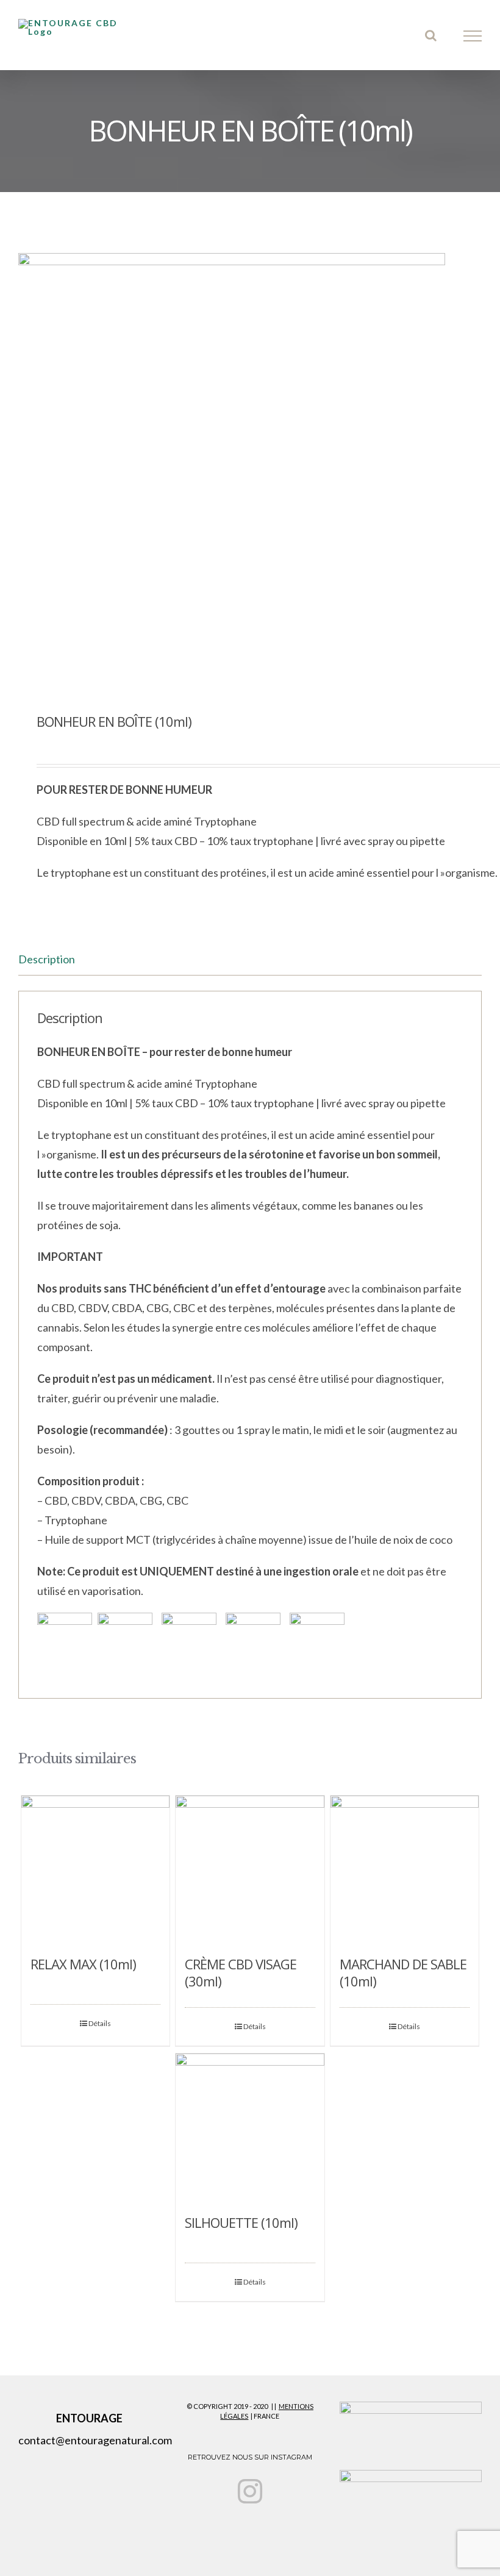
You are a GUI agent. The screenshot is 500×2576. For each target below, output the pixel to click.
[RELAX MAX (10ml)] (95, 1870)
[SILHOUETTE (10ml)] (250, 2128)
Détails (100, 2023)
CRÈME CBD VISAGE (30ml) (241, 1972)
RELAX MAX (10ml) (83, 1964)
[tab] (250, 959)
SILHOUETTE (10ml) (241, 2222)
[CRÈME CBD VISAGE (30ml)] (250, 1870)
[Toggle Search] (431, 35)
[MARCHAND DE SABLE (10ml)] (405, 1870)
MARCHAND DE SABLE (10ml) (403, 1972)
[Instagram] (250, 2491)
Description (47, 959)
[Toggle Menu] (473, 36)
